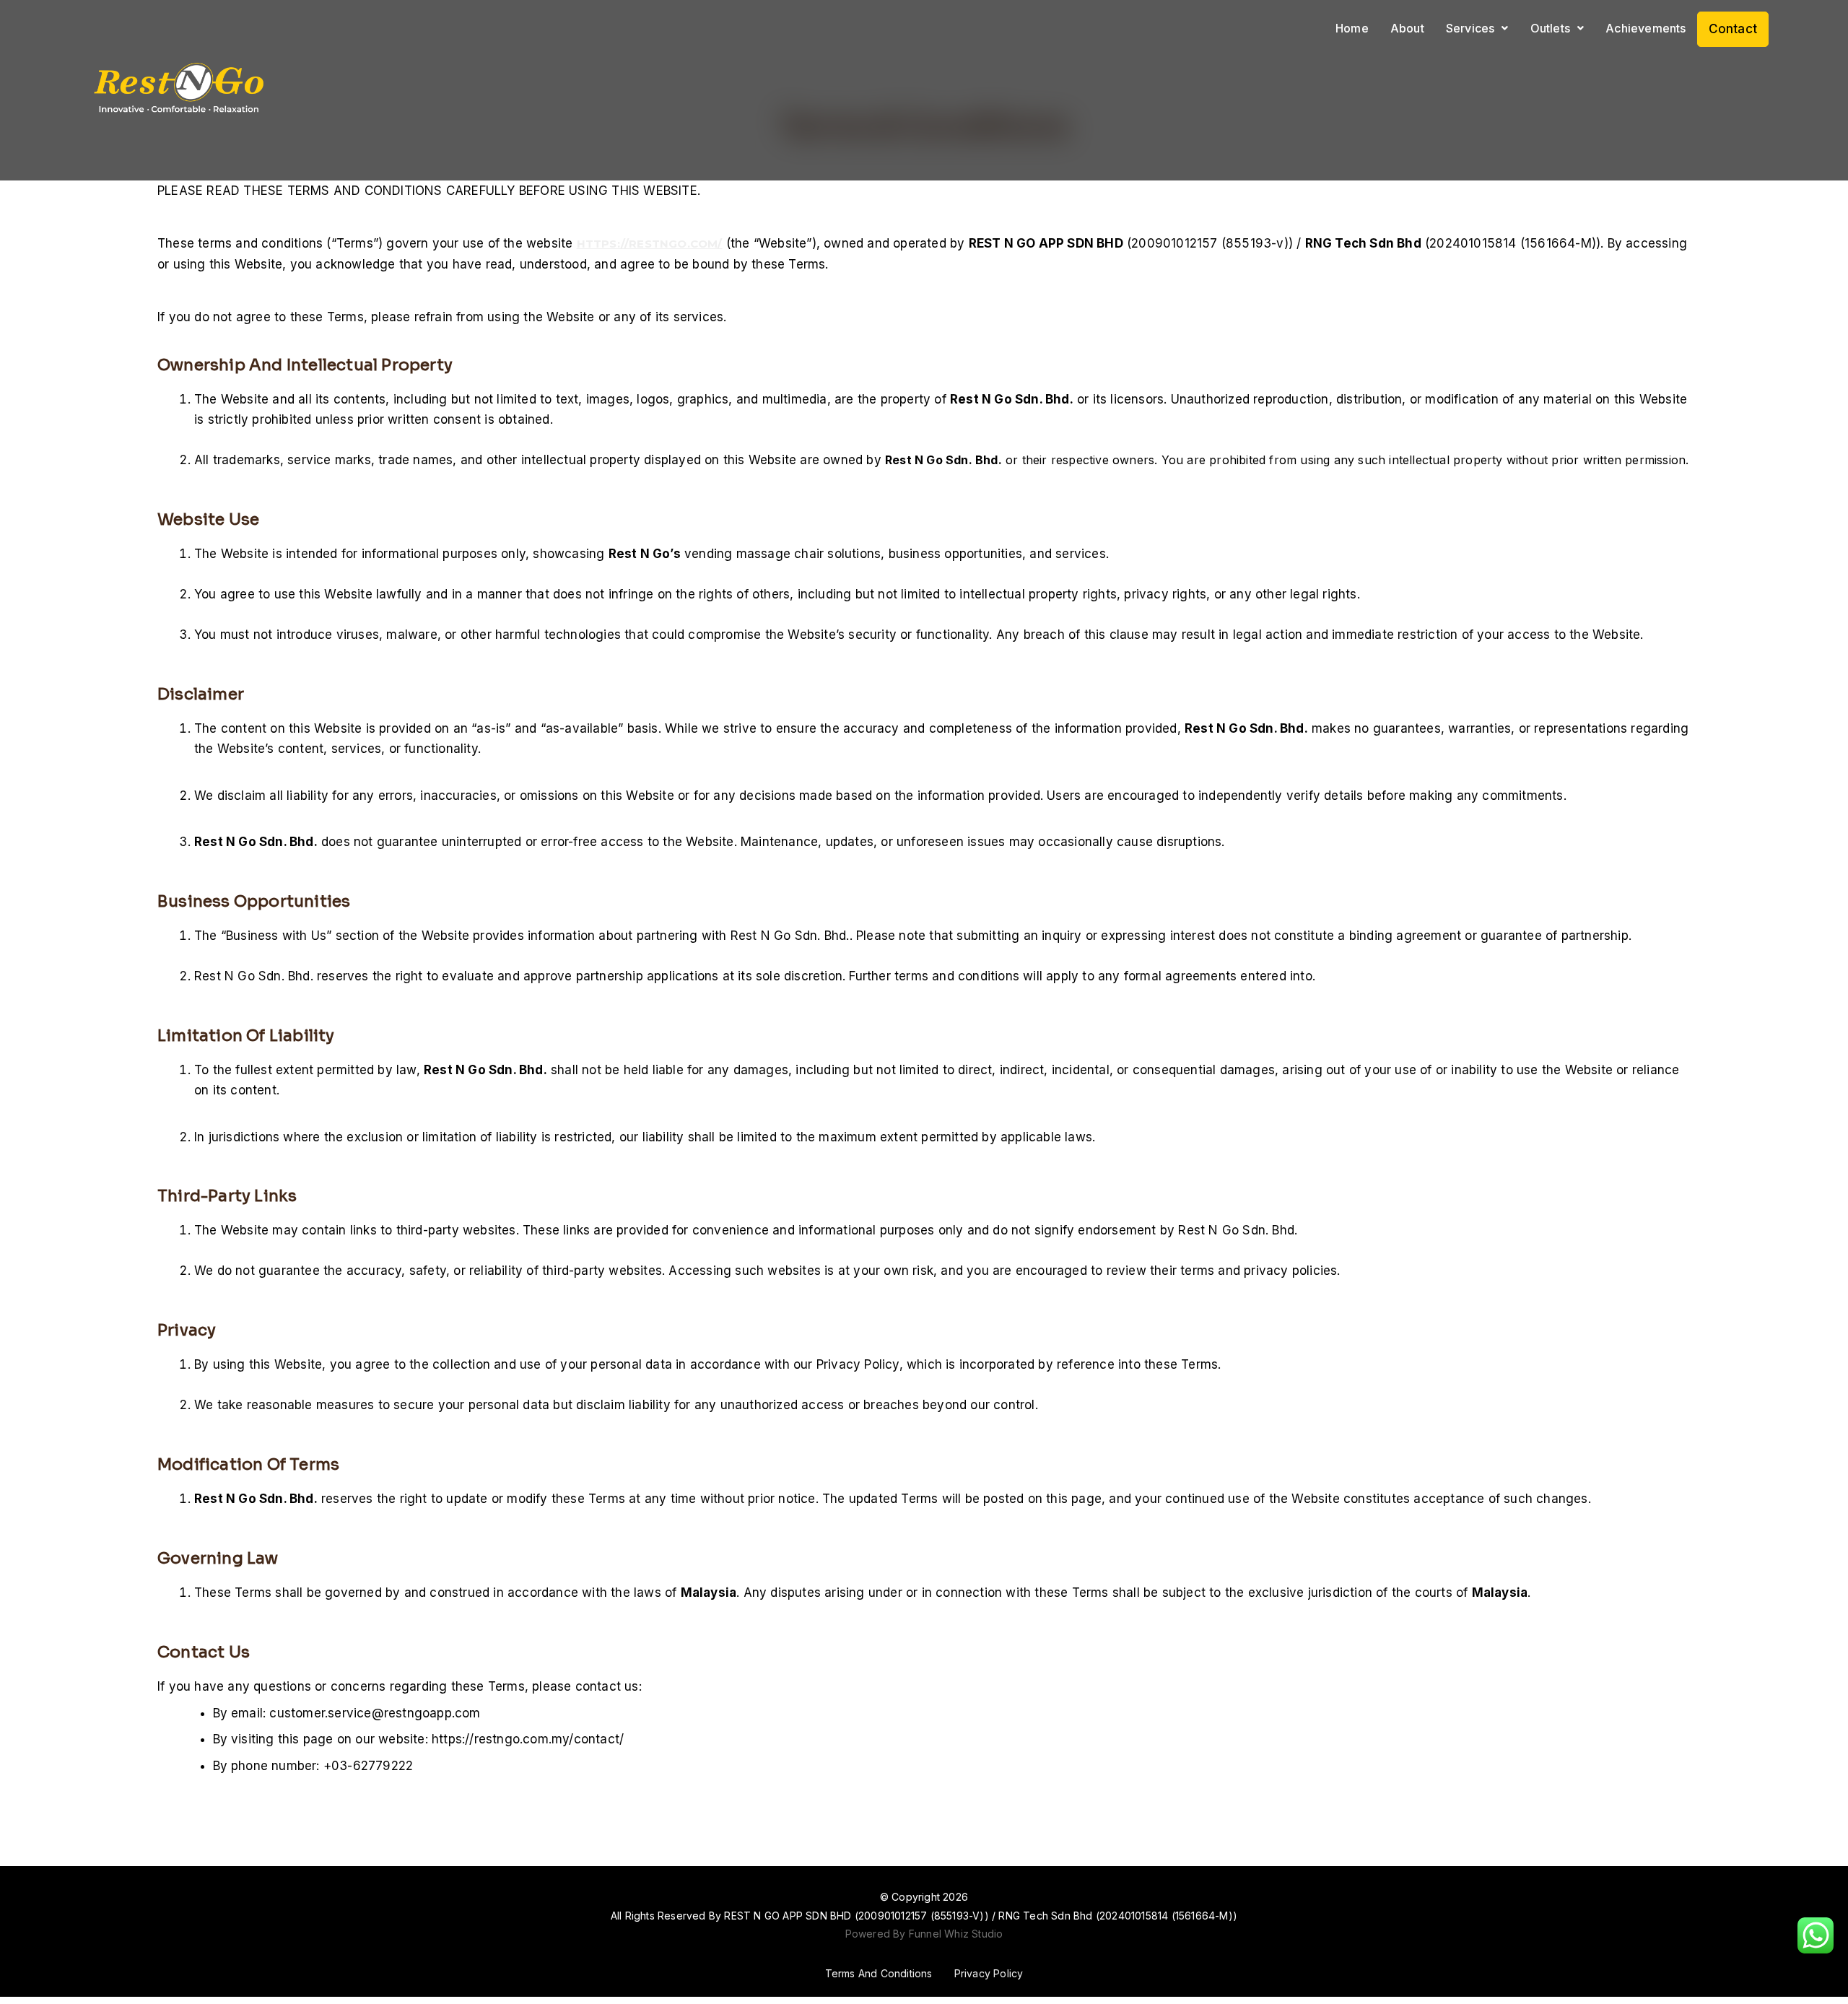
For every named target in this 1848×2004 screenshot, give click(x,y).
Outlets (1550, 28)
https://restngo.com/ (650, 244)
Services (1470, 28)
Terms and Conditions (879, 1973)
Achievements (1646, 28)
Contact (1733, 29)
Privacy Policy (989, 1973)
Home (1352, 28)
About (1407, 28)
